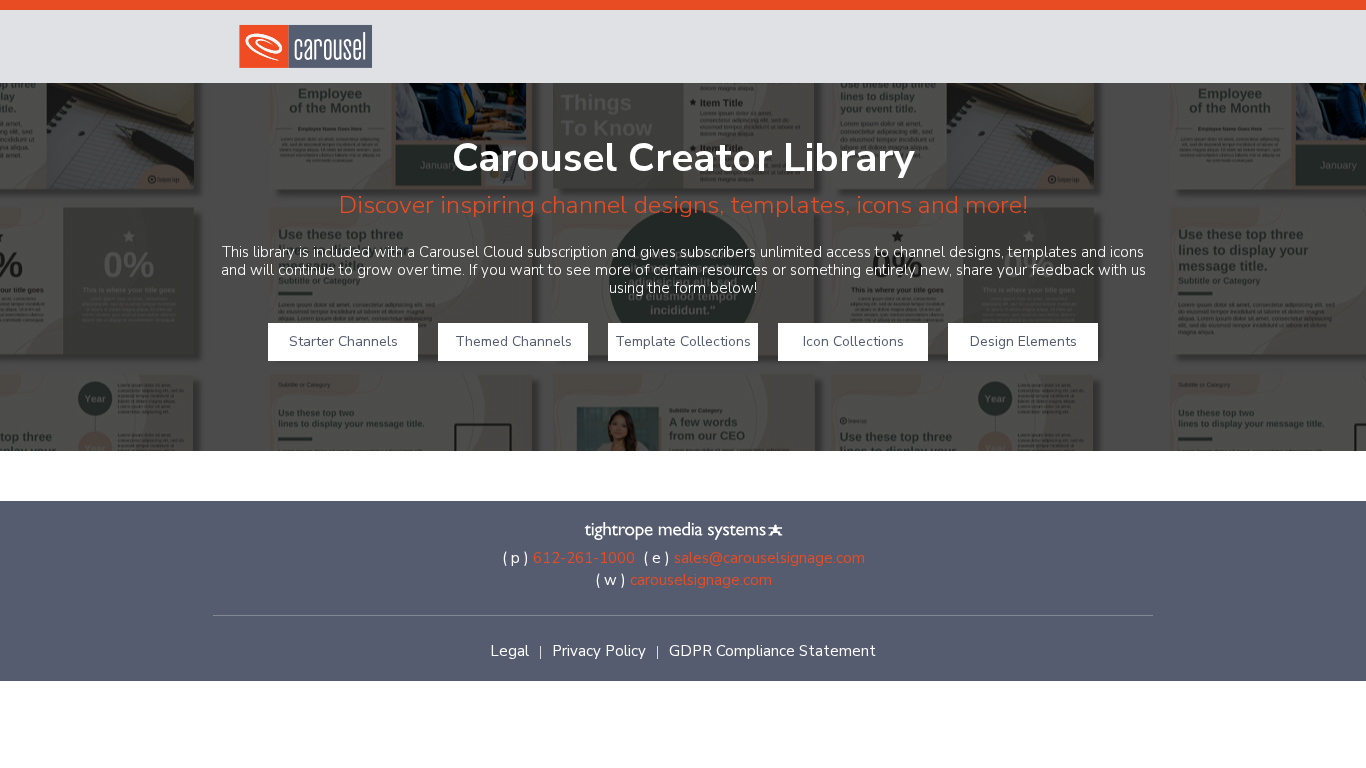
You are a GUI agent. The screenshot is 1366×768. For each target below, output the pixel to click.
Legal (509, 651)
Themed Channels (513, 341)
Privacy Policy (599, 651)
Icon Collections (853, 341)
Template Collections (683, 341)
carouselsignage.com (701, 580)
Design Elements (1023, 341)
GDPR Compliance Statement (772, 651)
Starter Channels (343, 341)
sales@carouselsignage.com (769, 558)
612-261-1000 (584, 558)
